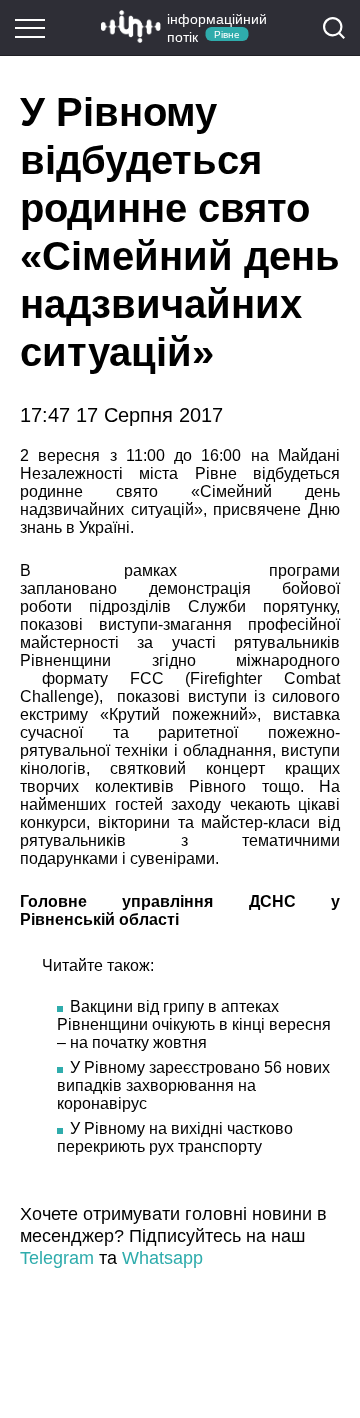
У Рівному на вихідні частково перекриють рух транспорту (175, 1137)
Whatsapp (162, 1258)
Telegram (57, 1258)
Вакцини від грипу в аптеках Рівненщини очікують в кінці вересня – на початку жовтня (194, 1024)
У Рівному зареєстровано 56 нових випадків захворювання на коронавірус (193, 1085)
